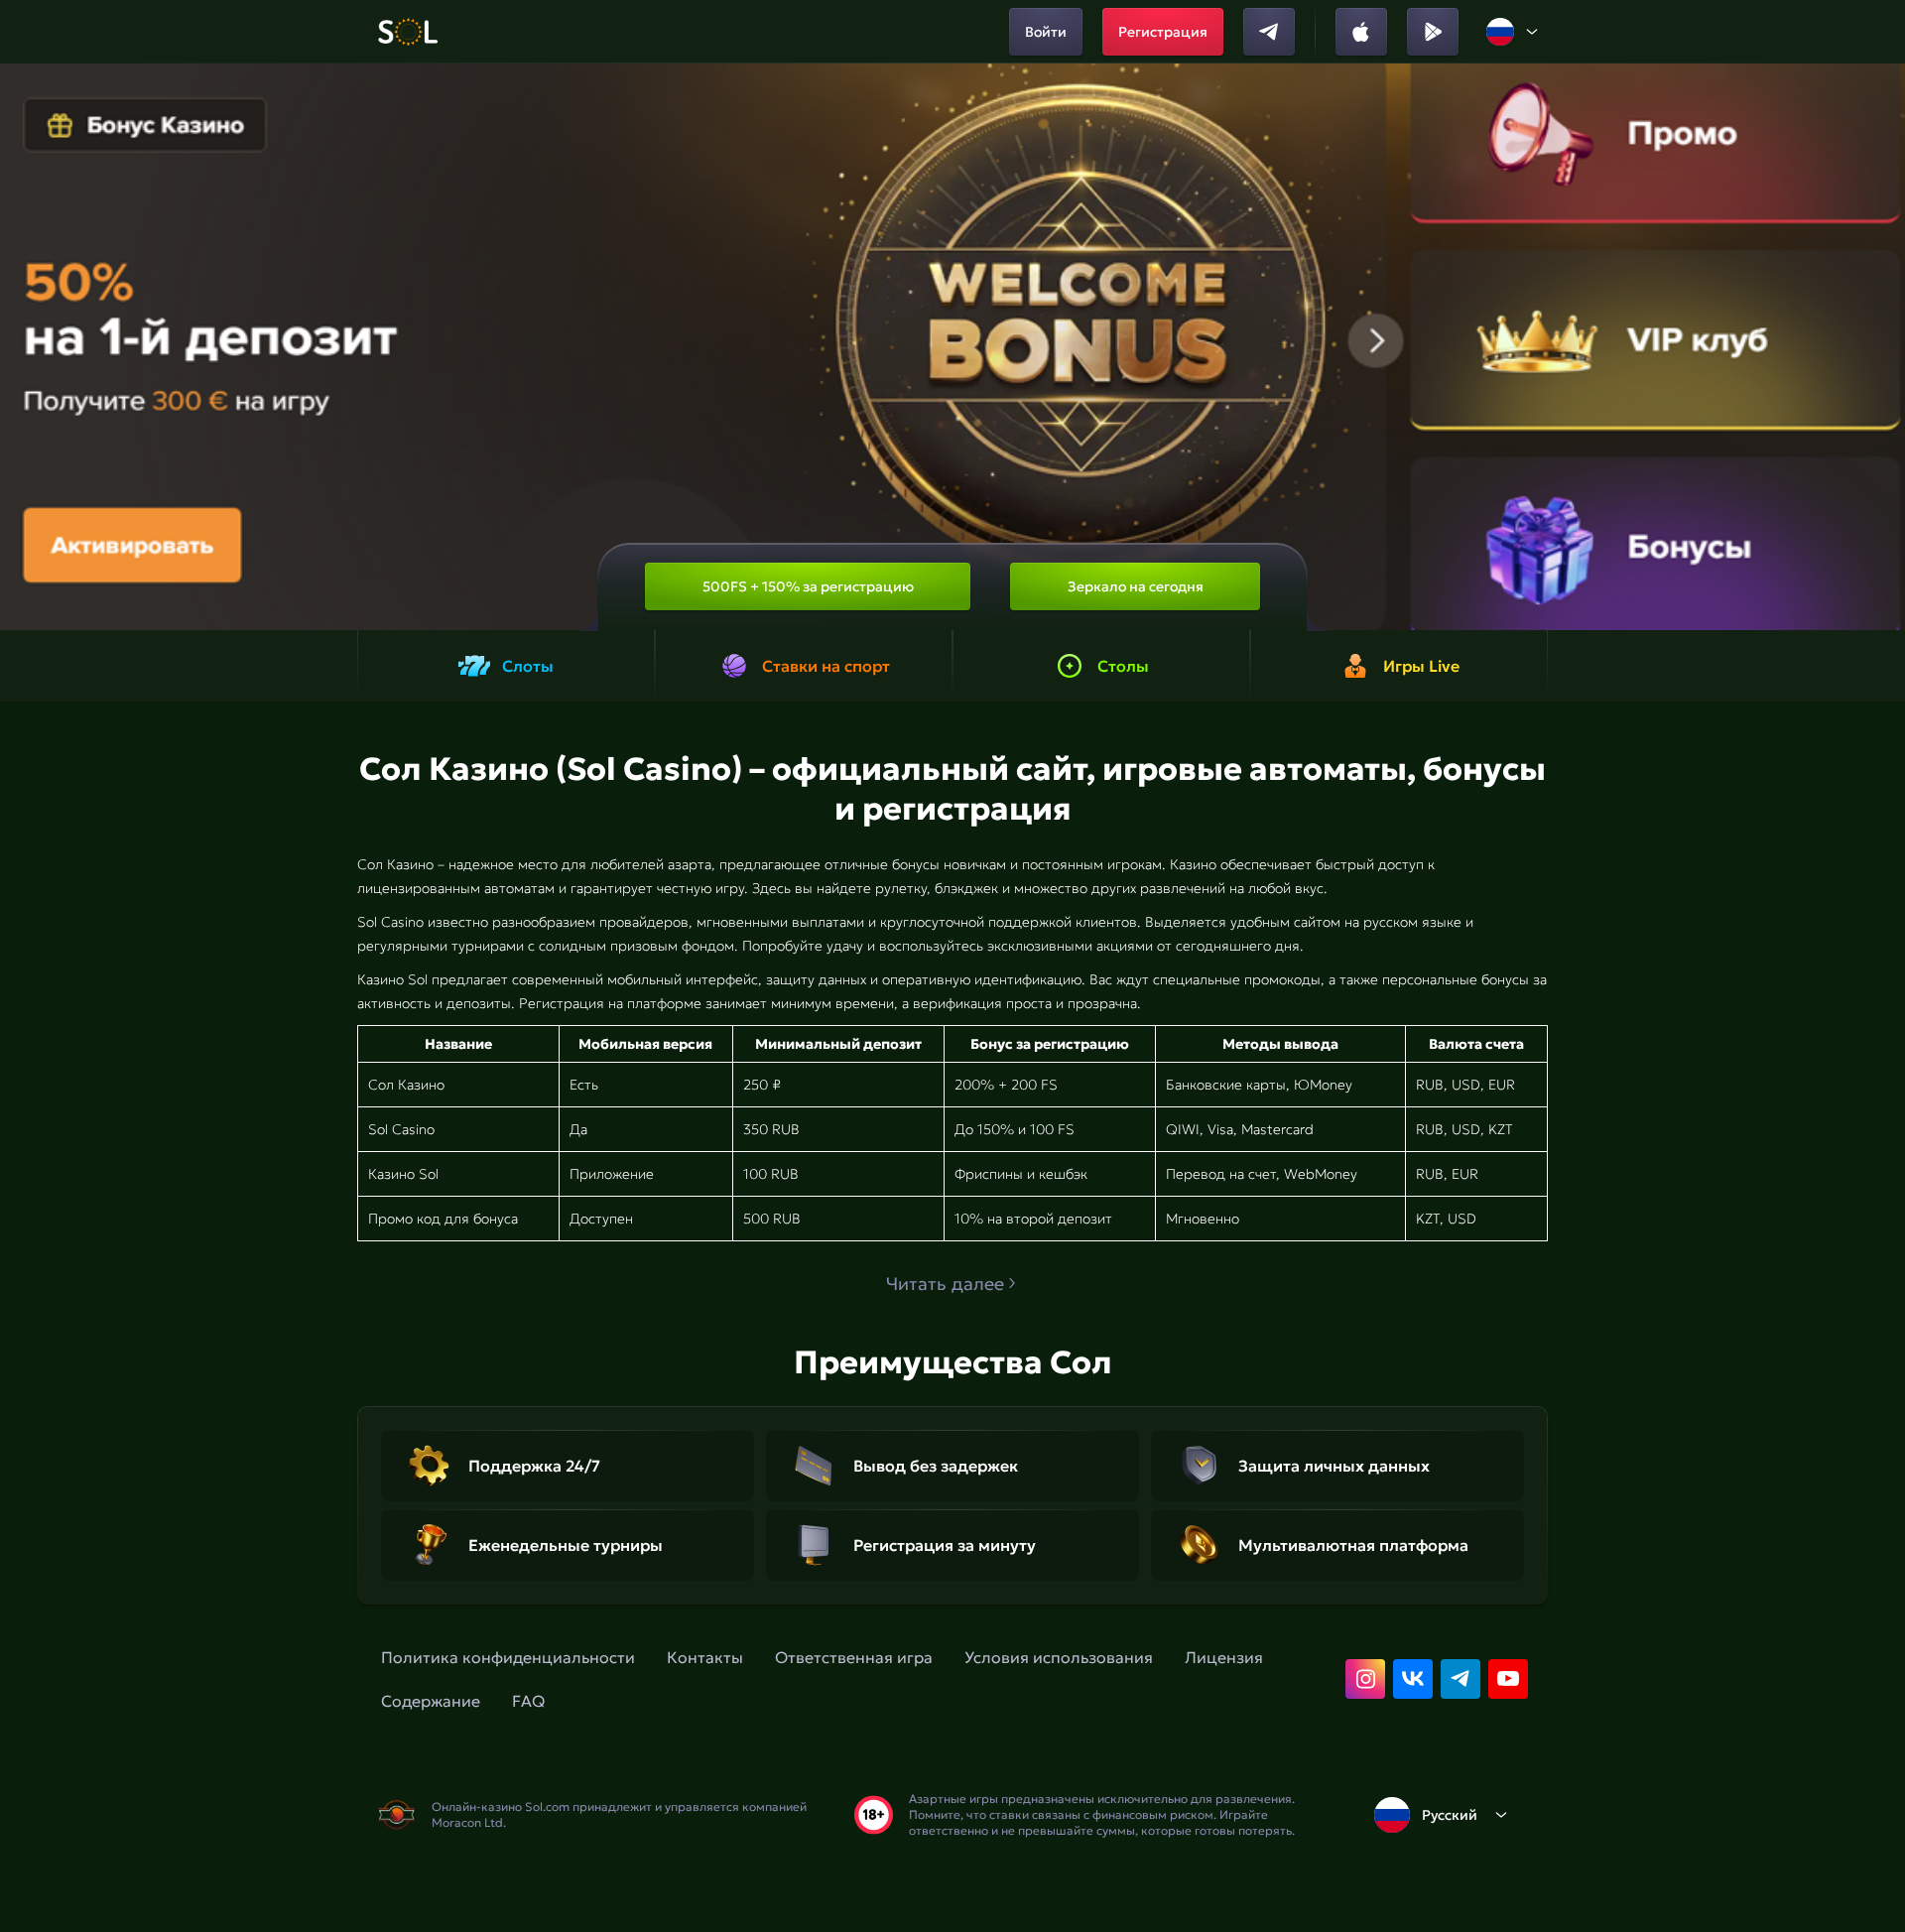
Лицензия (1224, 1657)
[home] (407, 32)
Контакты (705, 1657)
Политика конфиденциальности (508, 1657)
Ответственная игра (854, 1657)
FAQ (528, 1701)
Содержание (431, 1701)
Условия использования (1059, 1657)
